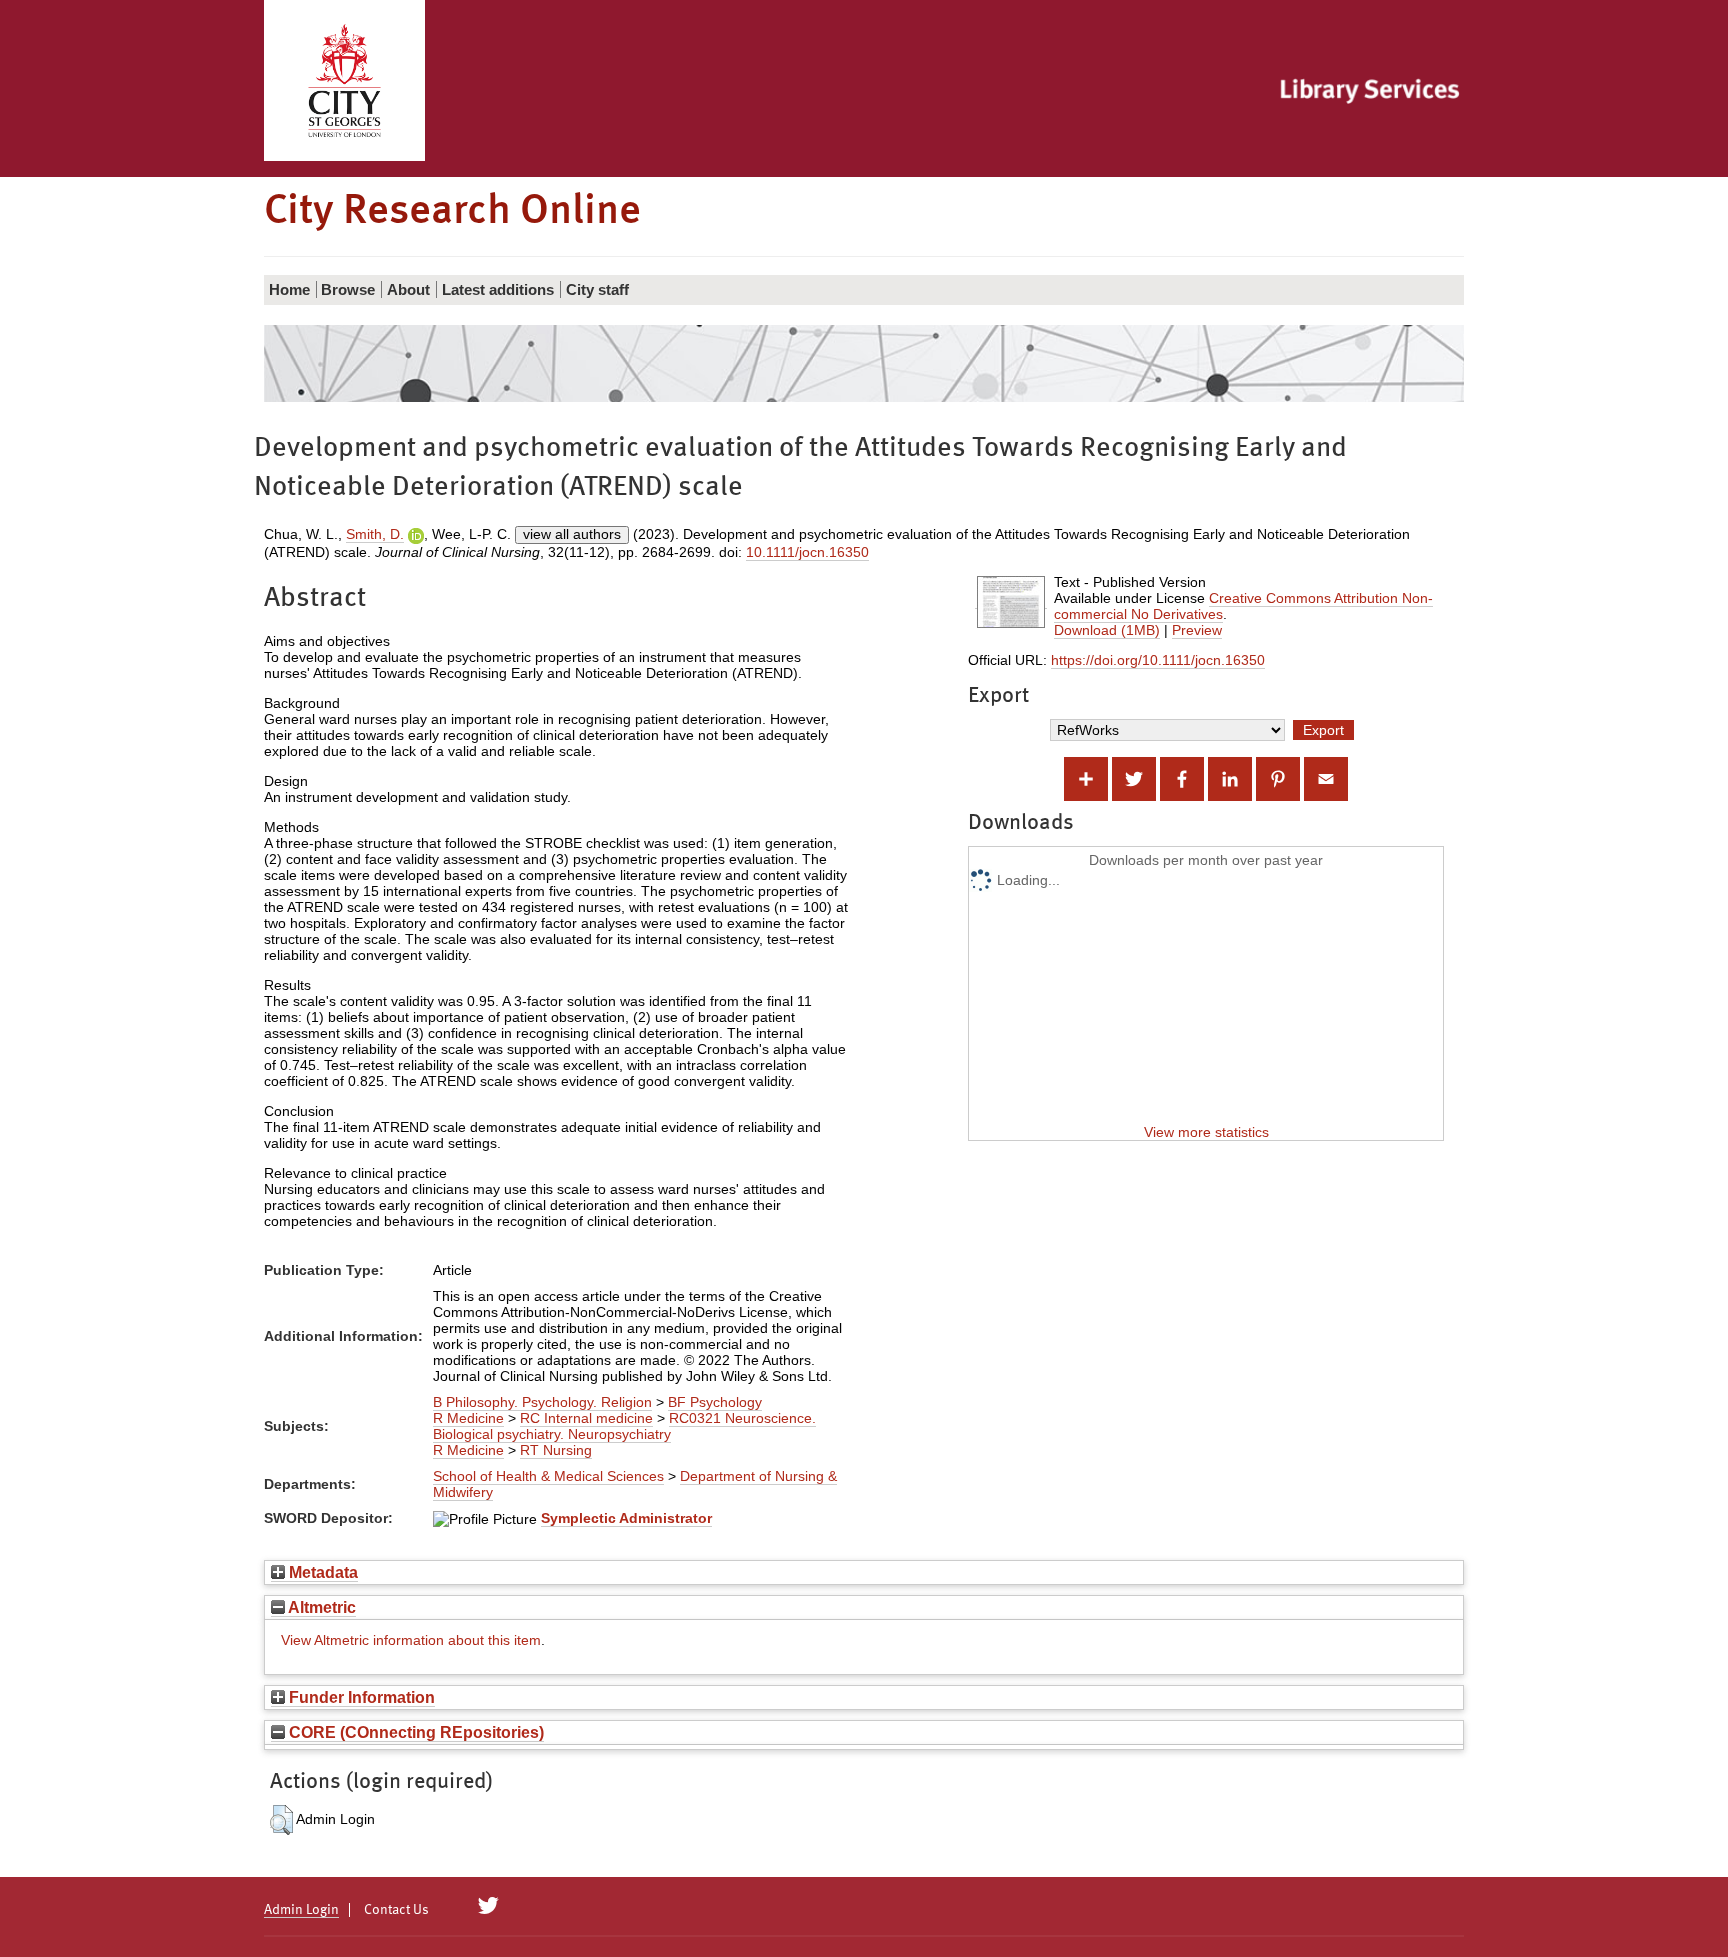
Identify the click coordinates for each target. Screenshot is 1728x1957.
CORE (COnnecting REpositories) (414, 1732)
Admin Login (301, 1910)
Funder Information (360, 1697)
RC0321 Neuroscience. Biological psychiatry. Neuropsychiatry (624, 1426)
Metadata (321, 1572)
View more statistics (1206, 1132)
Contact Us (396, 1910)
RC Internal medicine (586, 1418)
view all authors (572, 534)
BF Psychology (715, 1402)
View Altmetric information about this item (411, 1640)
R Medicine (468, 1418)
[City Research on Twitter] (488, 1906)
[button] (281, 1820)
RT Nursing (556, 1450)
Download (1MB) (1107, 630)
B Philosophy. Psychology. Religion (542, 1402)
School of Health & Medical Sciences (548, 1476)
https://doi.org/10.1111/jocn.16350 (1158, 660)
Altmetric (320, 1607)
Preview (1197, 630)
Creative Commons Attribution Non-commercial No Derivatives (1243, 606)
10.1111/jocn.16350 (807, 552)
